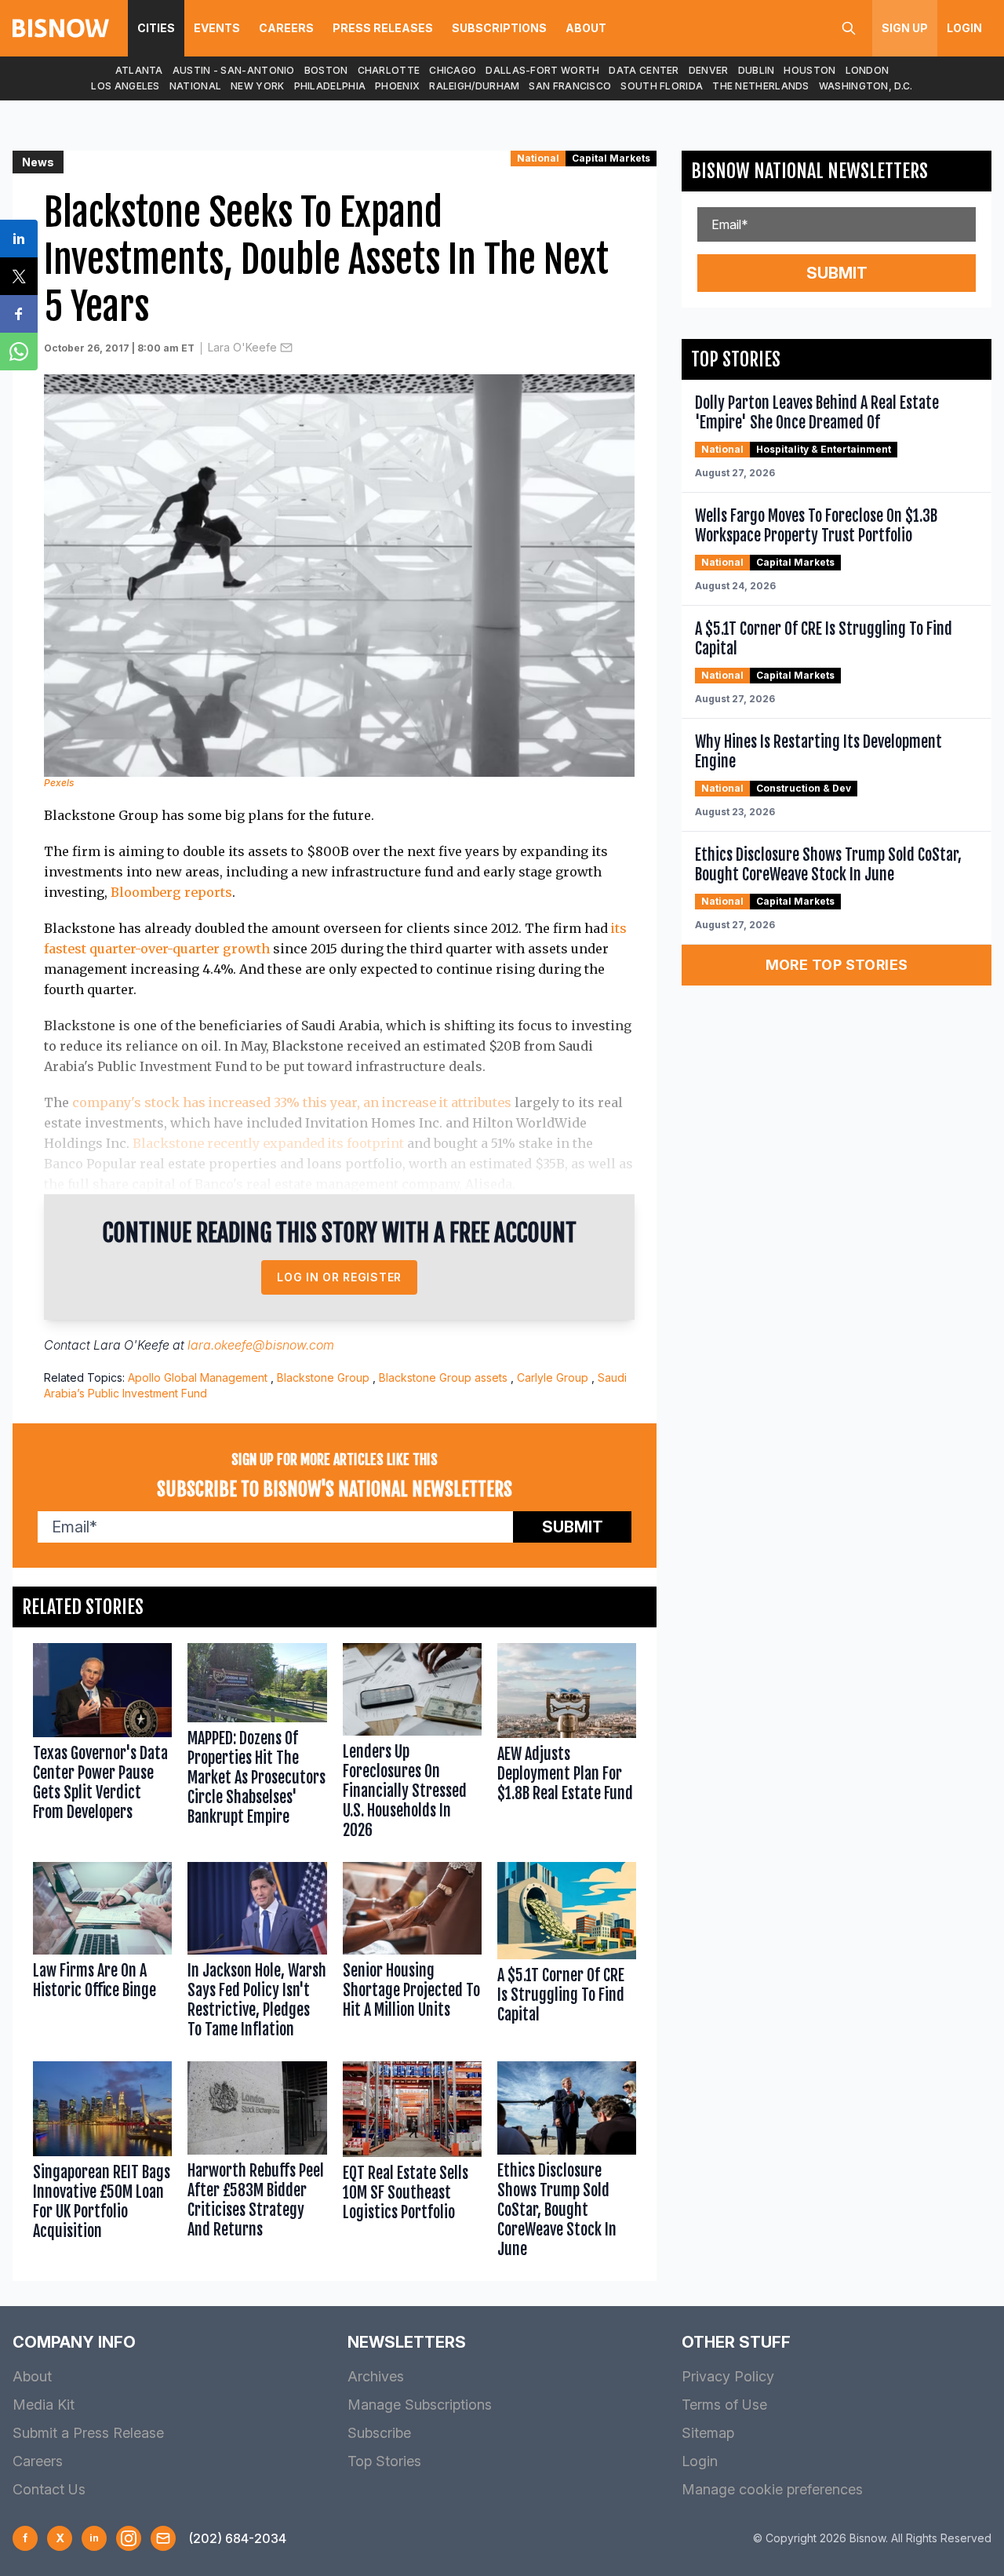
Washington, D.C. (866, 86)
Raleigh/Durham (474, 86)
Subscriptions (499, 28)
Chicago (453, 70)
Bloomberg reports (171, 892)
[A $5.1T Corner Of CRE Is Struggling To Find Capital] (567, 1954)
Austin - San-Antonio (234, 70)
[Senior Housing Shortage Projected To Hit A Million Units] (412, 1954)
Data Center (644, 70)
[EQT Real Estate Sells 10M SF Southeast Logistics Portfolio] (412, 2163)
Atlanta (139, 70)
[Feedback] (163, 2538)
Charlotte (389, 70)
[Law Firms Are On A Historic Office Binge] (102, 1954)
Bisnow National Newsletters (809, 171)
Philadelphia (330, 86)
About (586, 28)
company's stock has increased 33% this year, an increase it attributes (292, 1102)
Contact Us (49, 2489)
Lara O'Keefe (242, 347)
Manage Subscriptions (420, 2405)
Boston (326, 70)
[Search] (849, 28)
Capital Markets (611, 158)
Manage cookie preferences (772, 2489)
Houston (809, 70)
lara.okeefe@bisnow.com (261, 1345)
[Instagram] (129, 2538)
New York (257, 86)
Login (964, 28)
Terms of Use (724, 2405)
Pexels (59, 783)
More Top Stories (837, 965)
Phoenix (397, 86)
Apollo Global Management (198, 1377)
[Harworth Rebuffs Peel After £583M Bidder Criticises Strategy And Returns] (257, 2163)
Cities (156, 28)
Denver (709, 70)
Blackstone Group (323, 1377)
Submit (573, 1527)
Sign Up (905, 28)
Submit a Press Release (88, 2433)
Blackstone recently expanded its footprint (268, 1143)
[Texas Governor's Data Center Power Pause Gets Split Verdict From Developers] (102, 1745)
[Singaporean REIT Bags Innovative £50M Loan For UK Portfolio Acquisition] (102, 2163)
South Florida (662, 86)
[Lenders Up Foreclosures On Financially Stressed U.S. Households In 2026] (412, 1745)
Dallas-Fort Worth (542, 70)
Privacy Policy (728, 2376)
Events (217, 28)
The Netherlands (761, 86)
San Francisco (570, 86)
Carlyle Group (553, 1377)
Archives (376, 2376)
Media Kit (44, 2405)
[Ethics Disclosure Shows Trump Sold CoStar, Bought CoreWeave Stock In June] (567, 2163)
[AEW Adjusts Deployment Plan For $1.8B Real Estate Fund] (567, 1745)
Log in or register (339, 1277)
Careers (286, 28)
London (868, 70)
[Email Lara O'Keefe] (286, 348)
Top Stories (384, 2461)
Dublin (757, 70)
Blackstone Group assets (443, 1377)
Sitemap (708, 2433)
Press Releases (383, 28)
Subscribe (379, 2433)
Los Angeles (125, 86)
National (195, 86)
